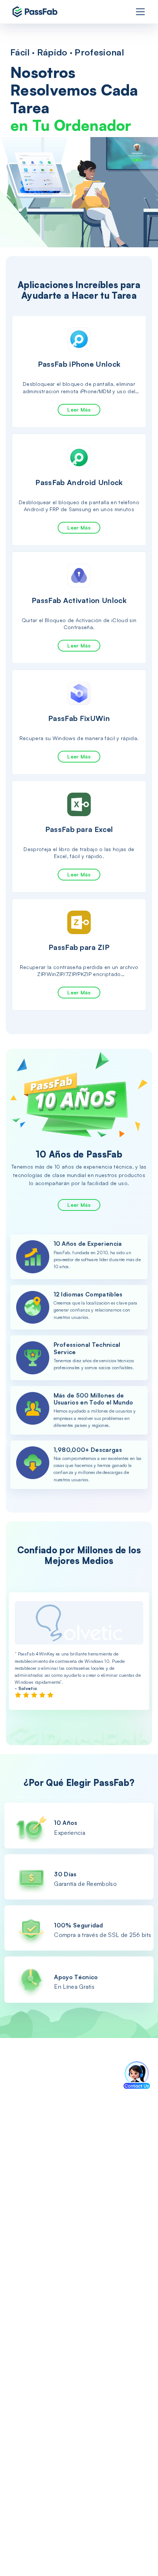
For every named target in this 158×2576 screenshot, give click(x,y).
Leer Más (79, 410)
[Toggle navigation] (140, 12)
